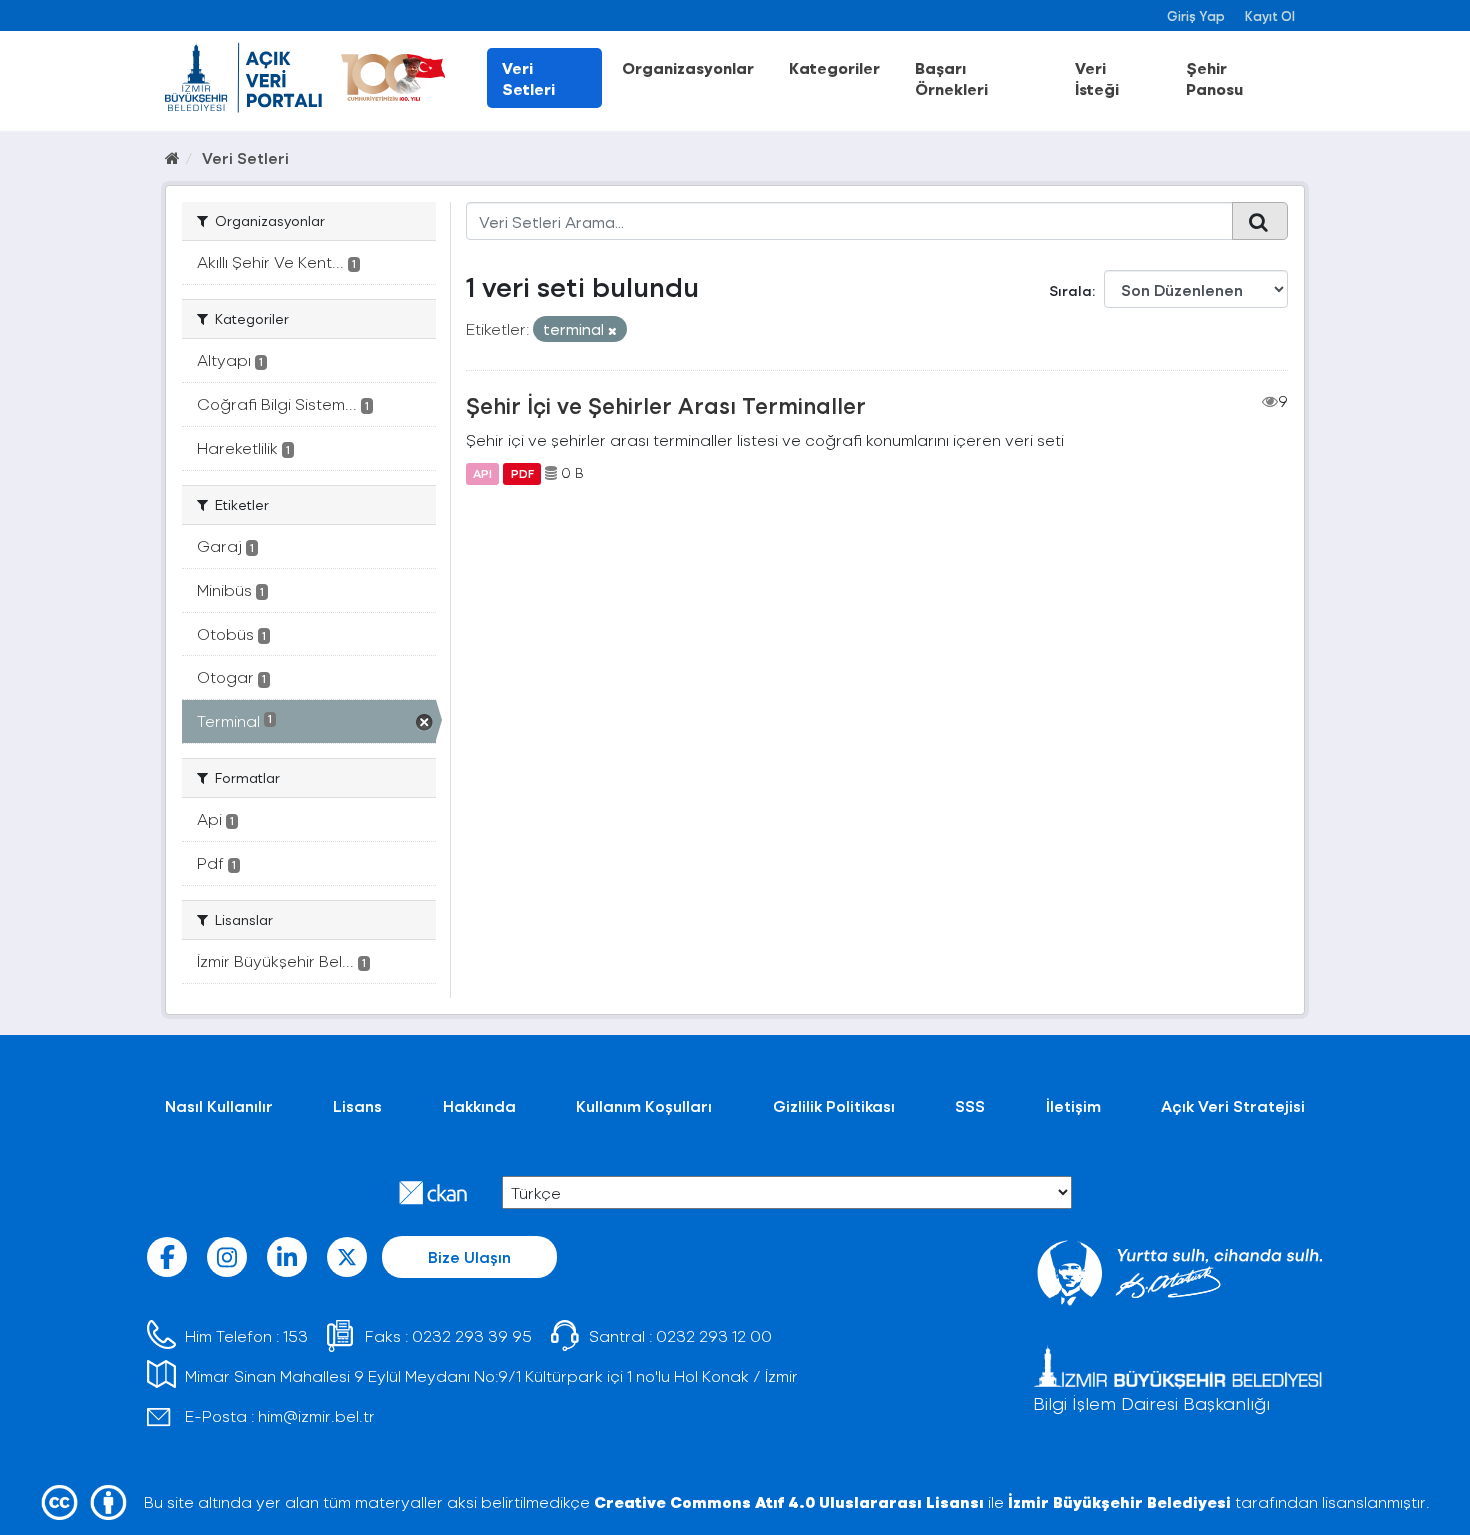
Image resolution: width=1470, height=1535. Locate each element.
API (482, 473)
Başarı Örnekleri (951, 78)
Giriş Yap (1196, 15)
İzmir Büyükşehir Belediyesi (1119, 1501)
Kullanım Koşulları (644, 1105)
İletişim (1073, 1105)
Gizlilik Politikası (834, 1105)
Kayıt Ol (1270, 15)
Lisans (357, 1105)
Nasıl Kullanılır (219, 1105)
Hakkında (479, 1105)
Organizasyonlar (688, 67)
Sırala (1070, 290)
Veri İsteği (1097, 78)
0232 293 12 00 (714, 1335)
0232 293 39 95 (472, 1335)
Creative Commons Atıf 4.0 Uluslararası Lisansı (789, 1501)
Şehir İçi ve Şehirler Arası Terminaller (666, 405)
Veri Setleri (528, 78)
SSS (970, 1105)
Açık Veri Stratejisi (1233, 1105)
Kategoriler (834, 67)
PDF (522, 473)
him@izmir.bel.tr (316, 1415)
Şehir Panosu (1214, 78)
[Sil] (612, 330)
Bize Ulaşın (469, 1256)
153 (295, 1335)
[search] (1260, 221)
